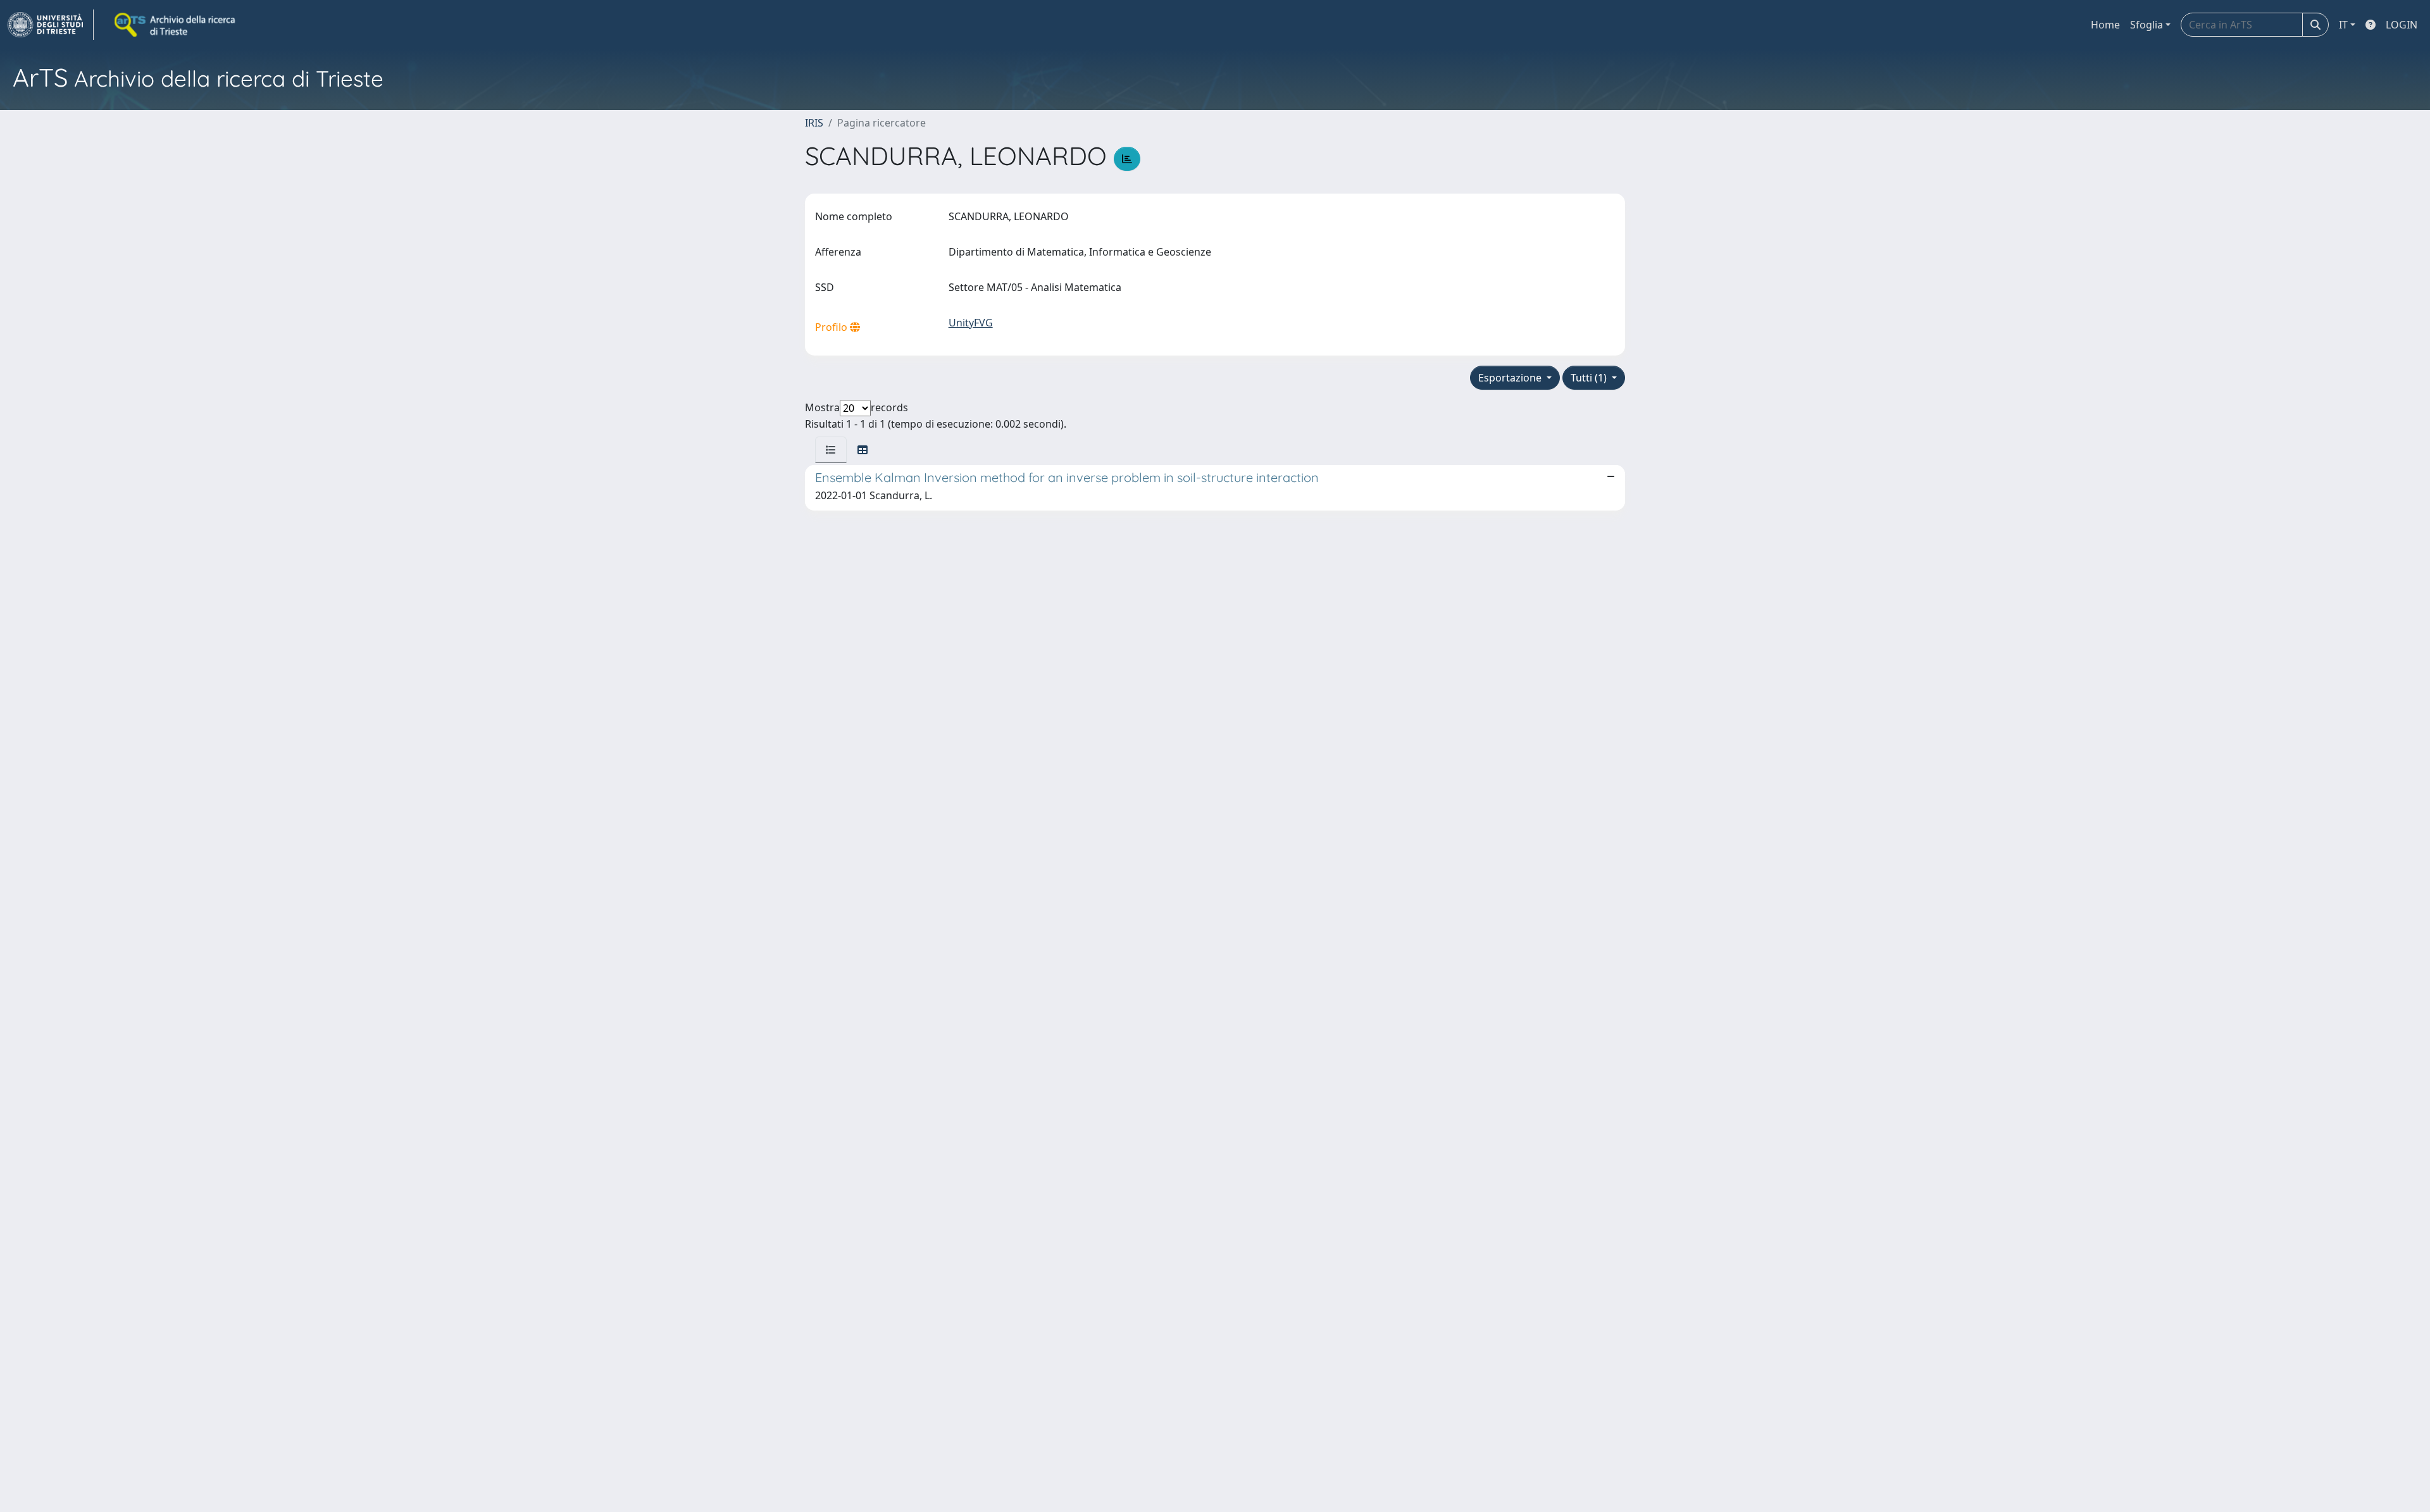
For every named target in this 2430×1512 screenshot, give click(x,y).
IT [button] (2343, 25)
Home (2105, 25)
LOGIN (2402, 25)
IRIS (814, 123)
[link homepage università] (176, 25)
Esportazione (1511, 378)
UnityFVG (971, 323)
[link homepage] (51, 25)
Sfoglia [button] (2146, 25)
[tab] (831, 450)
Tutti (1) (1590, 378)
